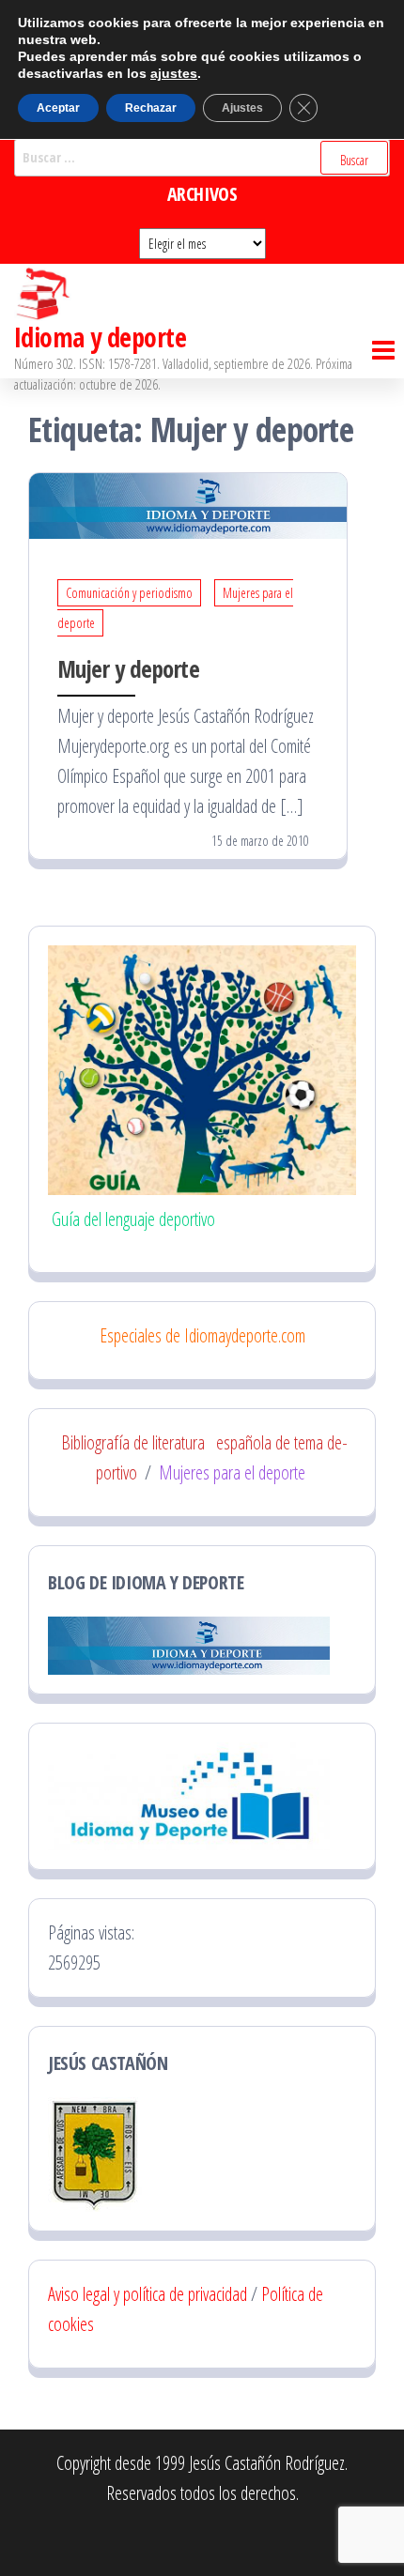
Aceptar (58, 108)
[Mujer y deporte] (188, 504)
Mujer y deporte (128, 668)
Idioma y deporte (100, 337)
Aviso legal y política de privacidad (148, 2294)
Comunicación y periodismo (129, 593)
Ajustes (242, 108)
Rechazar (151, 108)
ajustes (174, 73)
